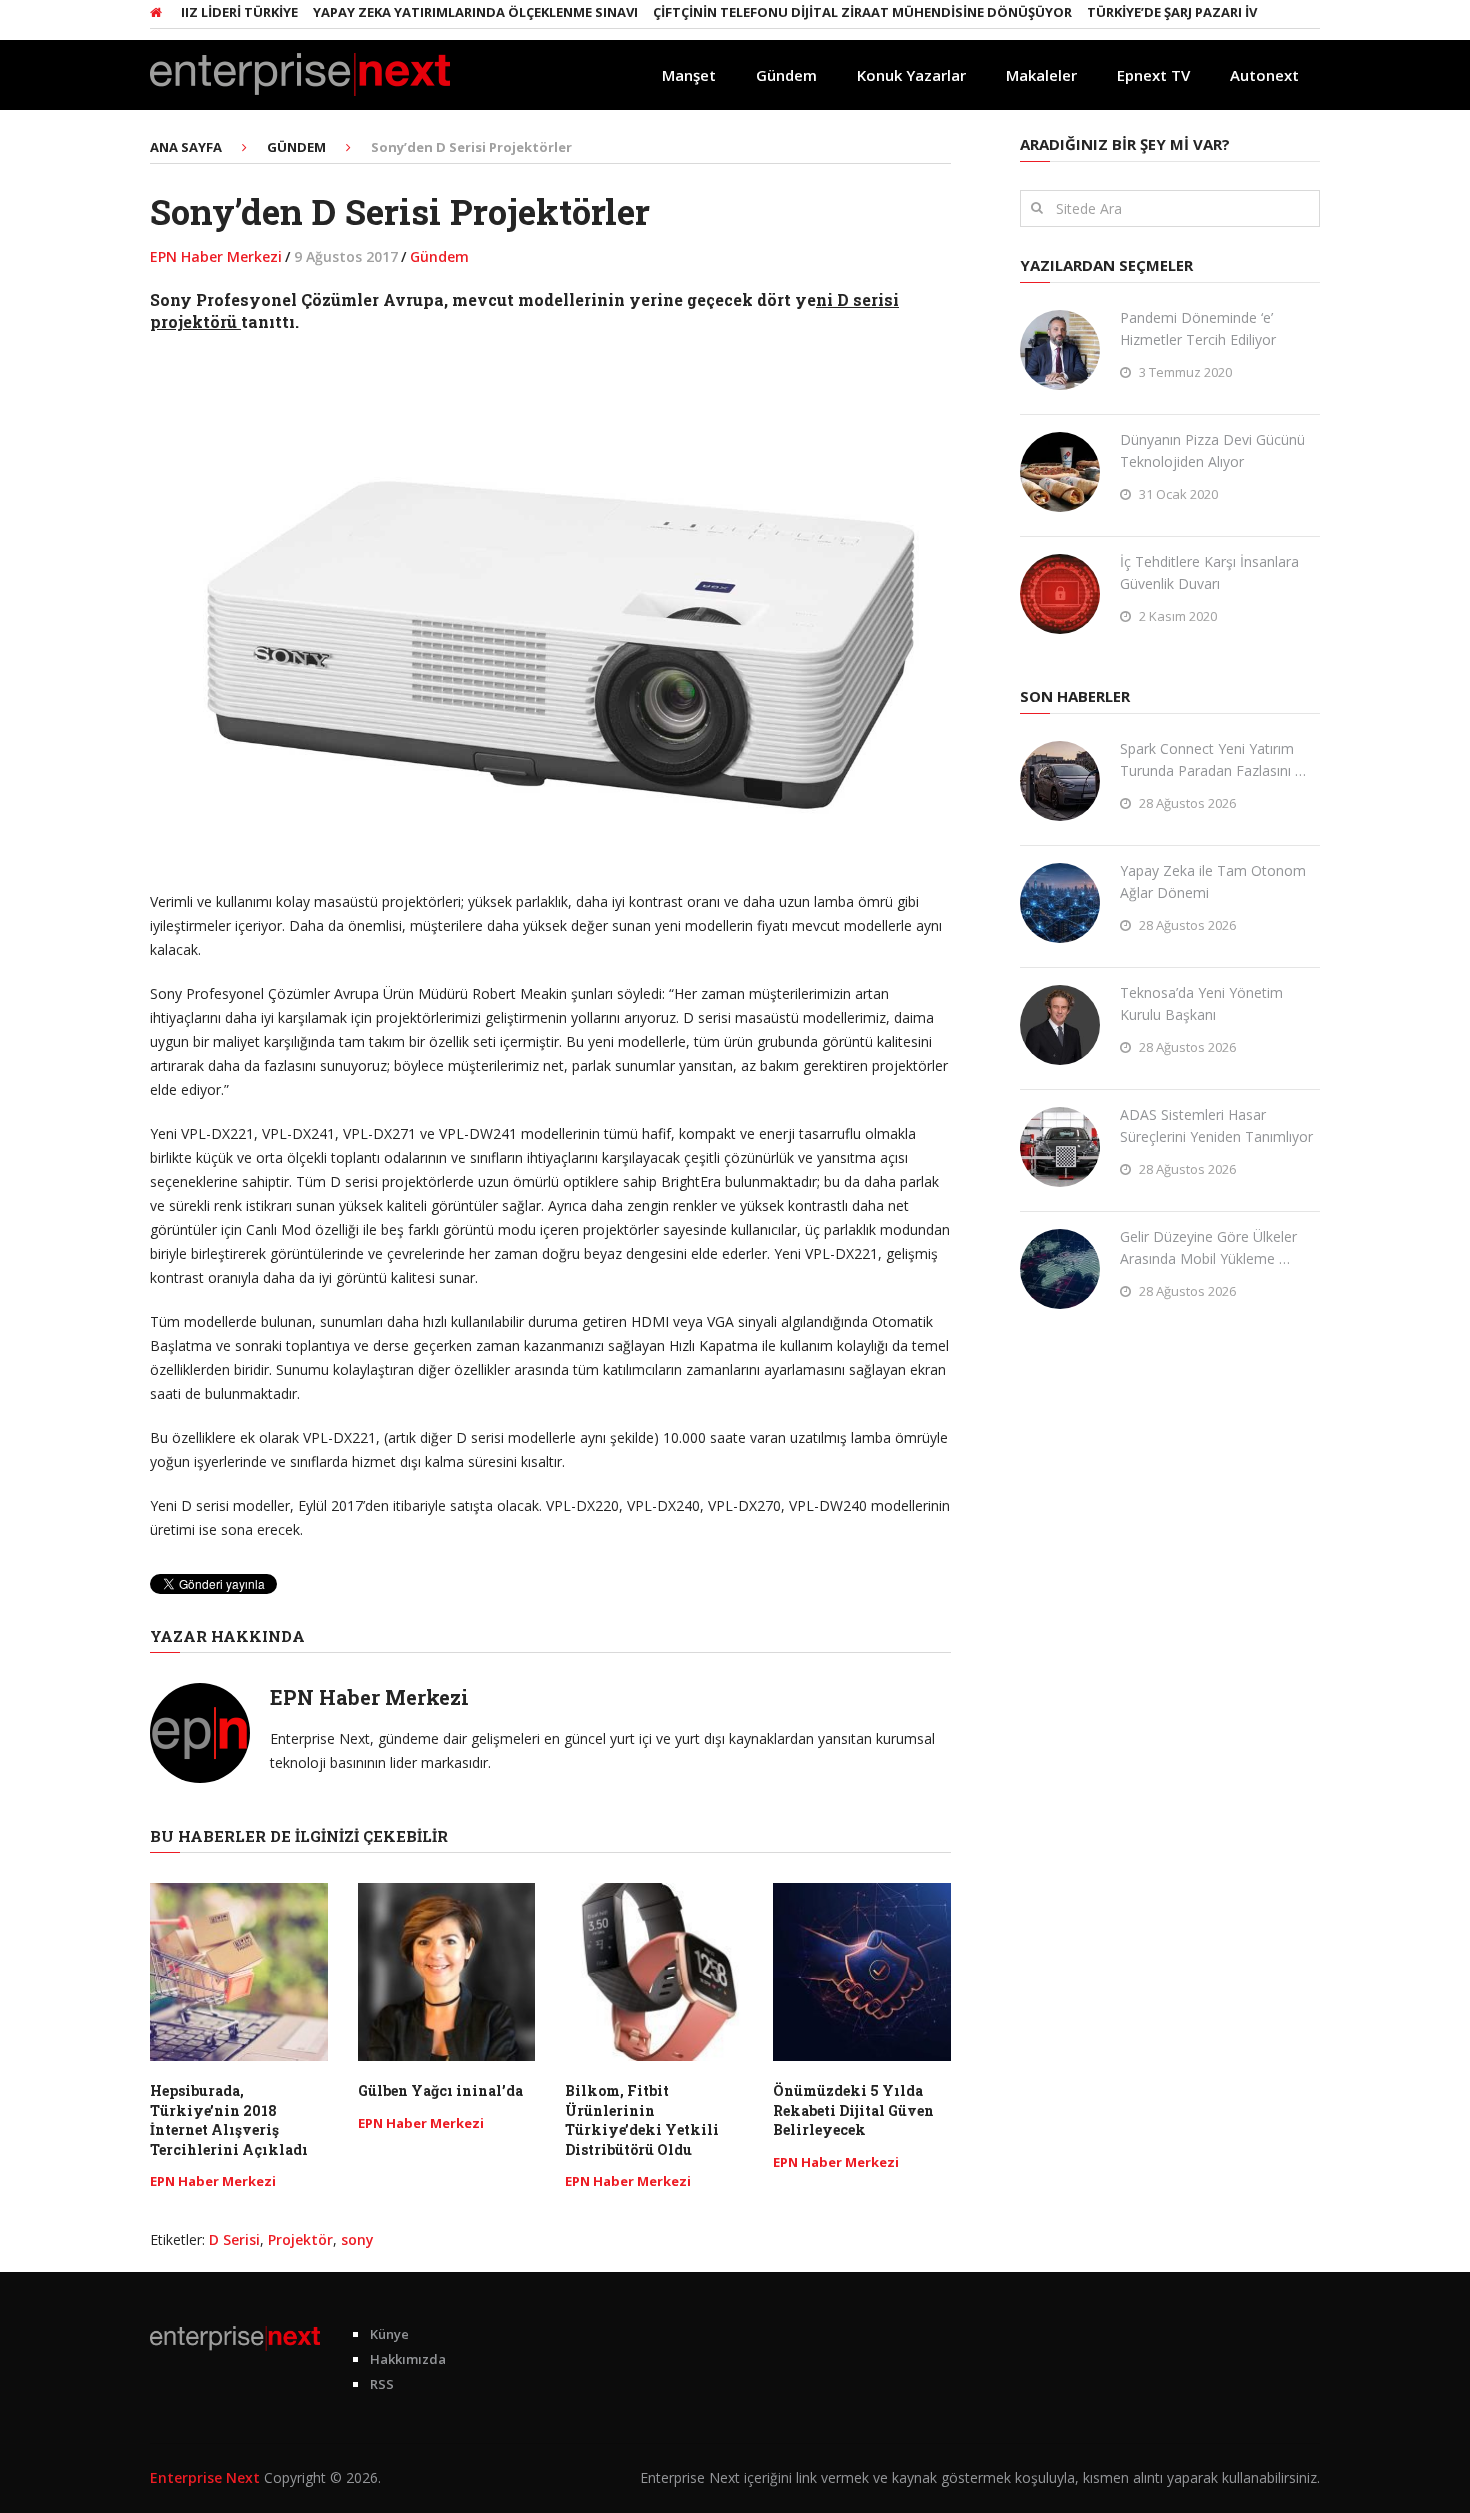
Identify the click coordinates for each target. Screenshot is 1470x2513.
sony (357, 2239)
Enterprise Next (205, 2477)
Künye (389, 2334)
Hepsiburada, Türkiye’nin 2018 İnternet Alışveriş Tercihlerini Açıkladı (229, 2120)
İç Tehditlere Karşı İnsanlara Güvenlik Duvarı (1209, 572)
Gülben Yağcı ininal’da (440, 2090)
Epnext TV (1153, 75)
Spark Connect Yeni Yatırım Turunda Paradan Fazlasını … (1213, 759)
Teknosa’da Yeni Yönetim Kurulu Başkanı (1201, 1003)
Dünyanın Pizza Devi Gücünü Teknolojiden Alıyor (1212, 450)
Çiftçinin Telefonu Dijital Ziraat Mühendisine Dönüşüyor (821, 12)
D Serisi (234, 2239)
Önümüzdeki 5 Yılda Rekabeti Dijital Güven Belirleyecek (853, 2110)
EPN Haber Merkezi (216, 256)
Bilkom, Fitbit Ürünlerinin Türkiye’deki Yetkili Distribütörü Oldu (642, 2120)
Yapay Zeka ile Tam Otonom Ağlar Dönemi (1213, 881)
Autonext (1264, 75)
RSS (382, 2384)
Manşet (689, 75)
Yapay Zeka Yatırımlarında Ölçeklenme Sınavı (434, 12)
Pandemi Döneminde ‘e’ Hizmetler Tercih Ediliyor (1198, 328)
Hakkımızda (408, 2359)
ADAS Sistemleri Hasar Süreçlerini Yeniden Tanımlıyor (1216, 1125)
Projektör (300, 2239)
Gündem (786, 75)
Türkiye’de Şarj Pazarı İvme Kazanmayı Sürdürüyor (1228, 12)
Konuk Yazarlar (911, 75)
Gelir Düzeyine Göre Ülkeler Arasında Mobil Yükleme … (1208, 1247)
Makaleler (1041, 75)
